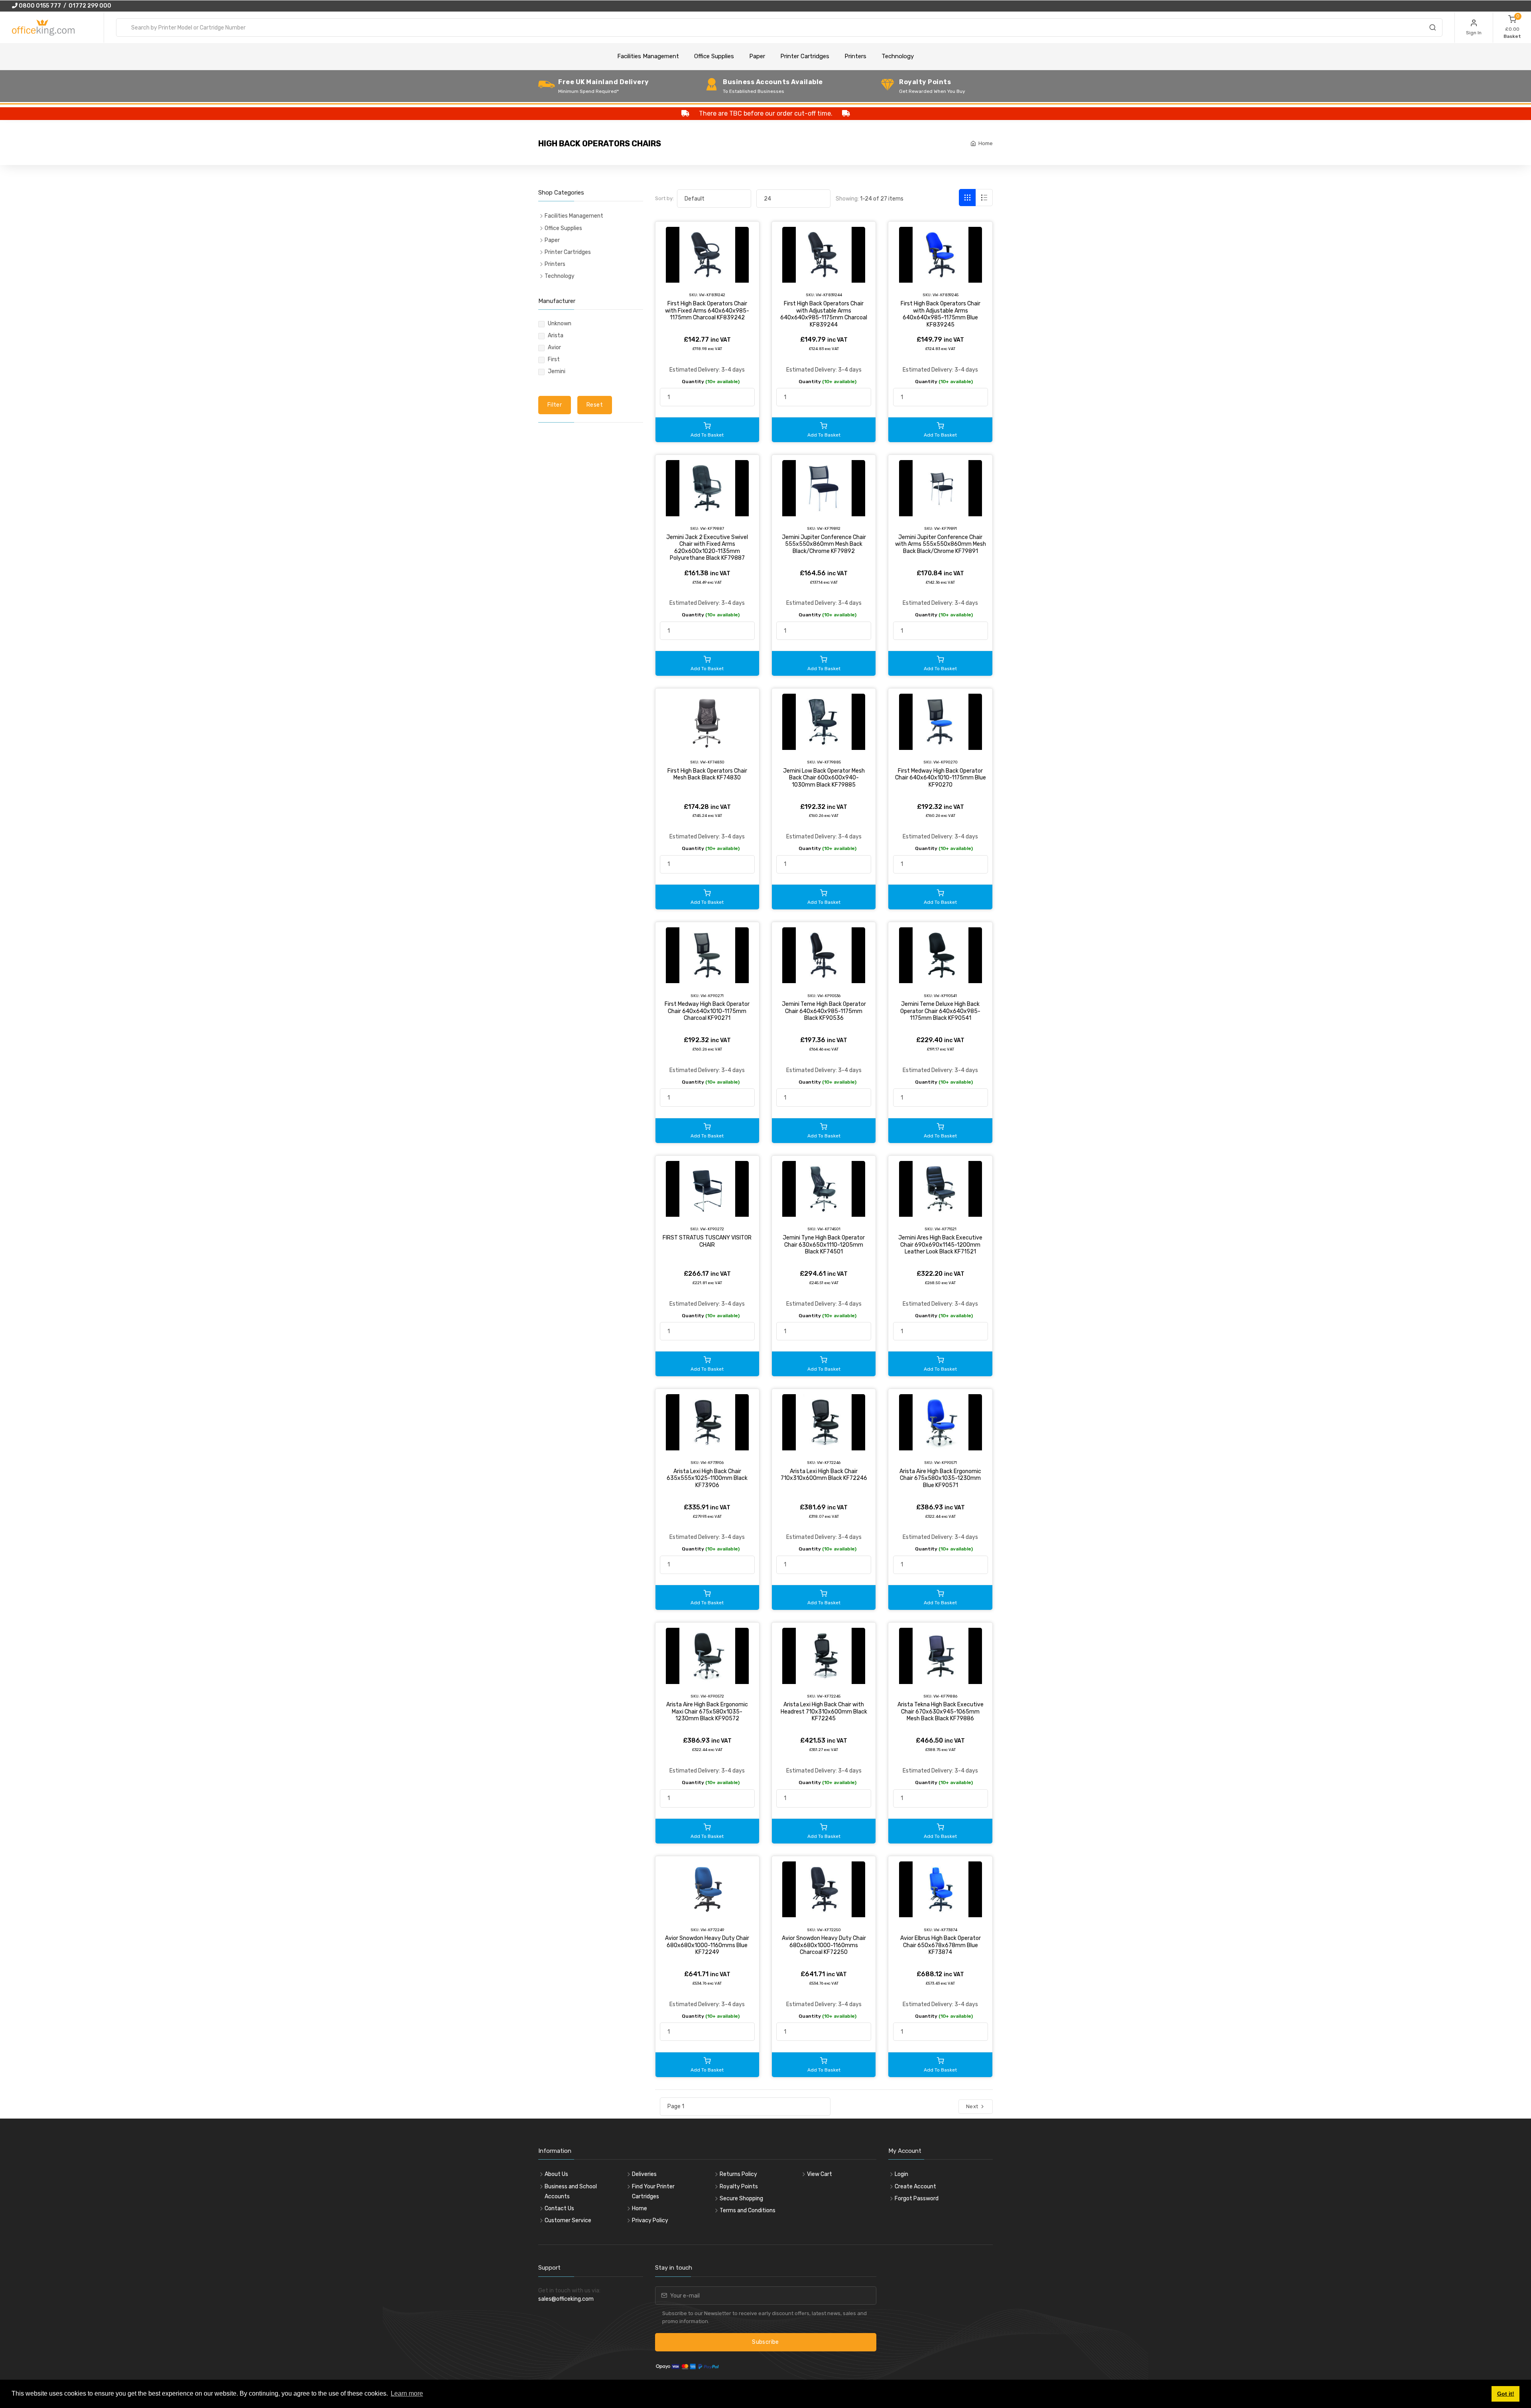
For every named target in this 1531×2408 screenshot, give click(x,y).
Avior (554, 347)
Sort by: (664, 198)
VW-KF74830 (712, 762)
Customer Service (568, 2220)
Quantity (711, 382)
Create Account (915, 2187)
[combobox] (779, 28)
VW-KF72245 (829, 1696)
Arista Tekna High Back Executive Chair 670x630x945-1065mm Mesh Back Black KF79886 (941, 1712)
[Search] (1433, 29)
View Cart (820, 2174)
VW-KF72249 (712, 1930)
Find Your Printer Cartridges (653, 2192)
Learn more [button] (407, 2393)
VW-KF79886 (945, 1696)
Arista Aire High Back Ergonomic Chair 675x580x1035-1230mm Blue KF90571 (940, 1478)
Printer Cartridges (805, 56)
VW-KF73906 (712, 1463)
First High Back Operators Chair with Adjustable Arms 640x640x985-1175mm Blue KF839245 (941, 314)
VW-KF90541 (945, 996)
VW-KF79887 (712, 528)
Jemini (557, 371)
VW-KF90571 (946, 1463)
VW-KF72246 (829, 1463)
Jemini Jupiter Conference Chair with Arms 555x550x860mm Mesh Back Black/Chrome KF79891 (941, 544)
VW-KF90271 (712, 996)
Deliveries (644, 2174)
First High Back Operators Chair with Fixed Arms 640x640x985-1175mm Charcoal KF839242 (707, 311)
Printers (855, 56)
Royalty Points (739, 2187)
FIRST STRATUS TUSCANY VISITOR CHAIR (707, 1241)
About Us (556, 2174)
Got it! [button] (1506, 2394)
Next (973, 2106)
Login (901, 2174)
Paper (757, 56)
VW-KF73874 (946, 1930)
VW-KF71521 (946, 1229)
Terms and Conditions (748, 2210)
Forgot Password (917, 2198)
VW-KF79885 (829, 762)
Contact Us (559, 2208)
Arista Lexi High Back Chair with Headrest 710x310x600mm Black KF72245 (824, 1712)
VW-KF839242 (712, 295)
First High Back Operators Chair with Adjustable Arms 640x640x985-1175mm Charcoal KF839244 (824, 314)
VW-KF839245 (946, 295)
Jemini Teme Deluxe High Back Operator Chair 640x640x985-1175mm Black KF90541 (940, 1011)
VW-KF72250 (829, 1930)
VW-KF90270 (946, 762)
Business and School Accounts (571, 2192)
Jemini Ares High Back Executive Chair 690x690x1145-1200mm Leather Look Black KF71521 (940, 1245)
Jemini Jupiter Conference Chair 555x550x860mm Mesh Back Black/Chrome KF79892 (824, 544)
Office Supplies (714, 56)
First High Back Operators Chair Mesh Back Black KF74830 (707, 774)
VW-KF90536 (829, 996)
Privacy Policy (650, 2220)
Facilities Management (648, 56)
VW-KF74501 (829, 1229)
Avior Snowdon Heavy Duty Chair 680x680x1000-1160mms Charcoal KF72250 (824, 1945)
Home (986, 143)
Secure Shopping (741, 2198)
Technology (898, 56)
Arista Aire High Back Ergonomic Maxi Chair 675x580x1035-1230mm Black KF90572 (707, 1712)
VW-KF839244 (829, 295)
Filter (555, 405)
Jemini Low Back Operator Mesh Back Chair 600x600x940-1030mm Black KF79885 (824, 778)
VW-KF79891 (946, 528)
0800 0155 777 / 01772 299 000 (64, 6)
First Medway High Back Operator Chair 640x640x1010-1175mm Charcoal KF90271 (707, 1011)
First (554, 359)
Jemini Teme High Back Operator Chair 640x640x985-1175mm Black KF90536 (824, 1011)
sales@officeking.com (566, 2299)
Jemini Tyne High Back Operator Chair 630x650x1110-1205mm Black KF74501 (824, 1245)
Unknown (560, 324)
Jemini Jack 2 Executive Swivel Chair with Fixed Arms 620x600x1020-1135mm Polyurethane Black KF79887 (707, 548)
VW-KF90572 (712, 1696)
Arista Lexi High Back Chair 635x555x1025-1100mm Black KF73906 (707, 1478)
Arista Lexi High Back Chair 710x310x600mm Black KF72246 (824, 1475)
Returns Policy (738, 2174)
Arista (556, 335)
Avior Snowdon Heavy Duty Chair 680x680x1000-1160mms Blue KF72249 (707, 1945)
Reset (595, 405)
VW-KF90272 (712, 1229)
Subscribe (765, 2342)
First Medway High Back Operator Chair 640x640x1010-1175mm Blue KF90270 (941, 778)
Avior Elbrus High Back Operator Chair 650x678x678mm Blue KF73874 (941, 1945)
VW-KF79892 (829, 528)
